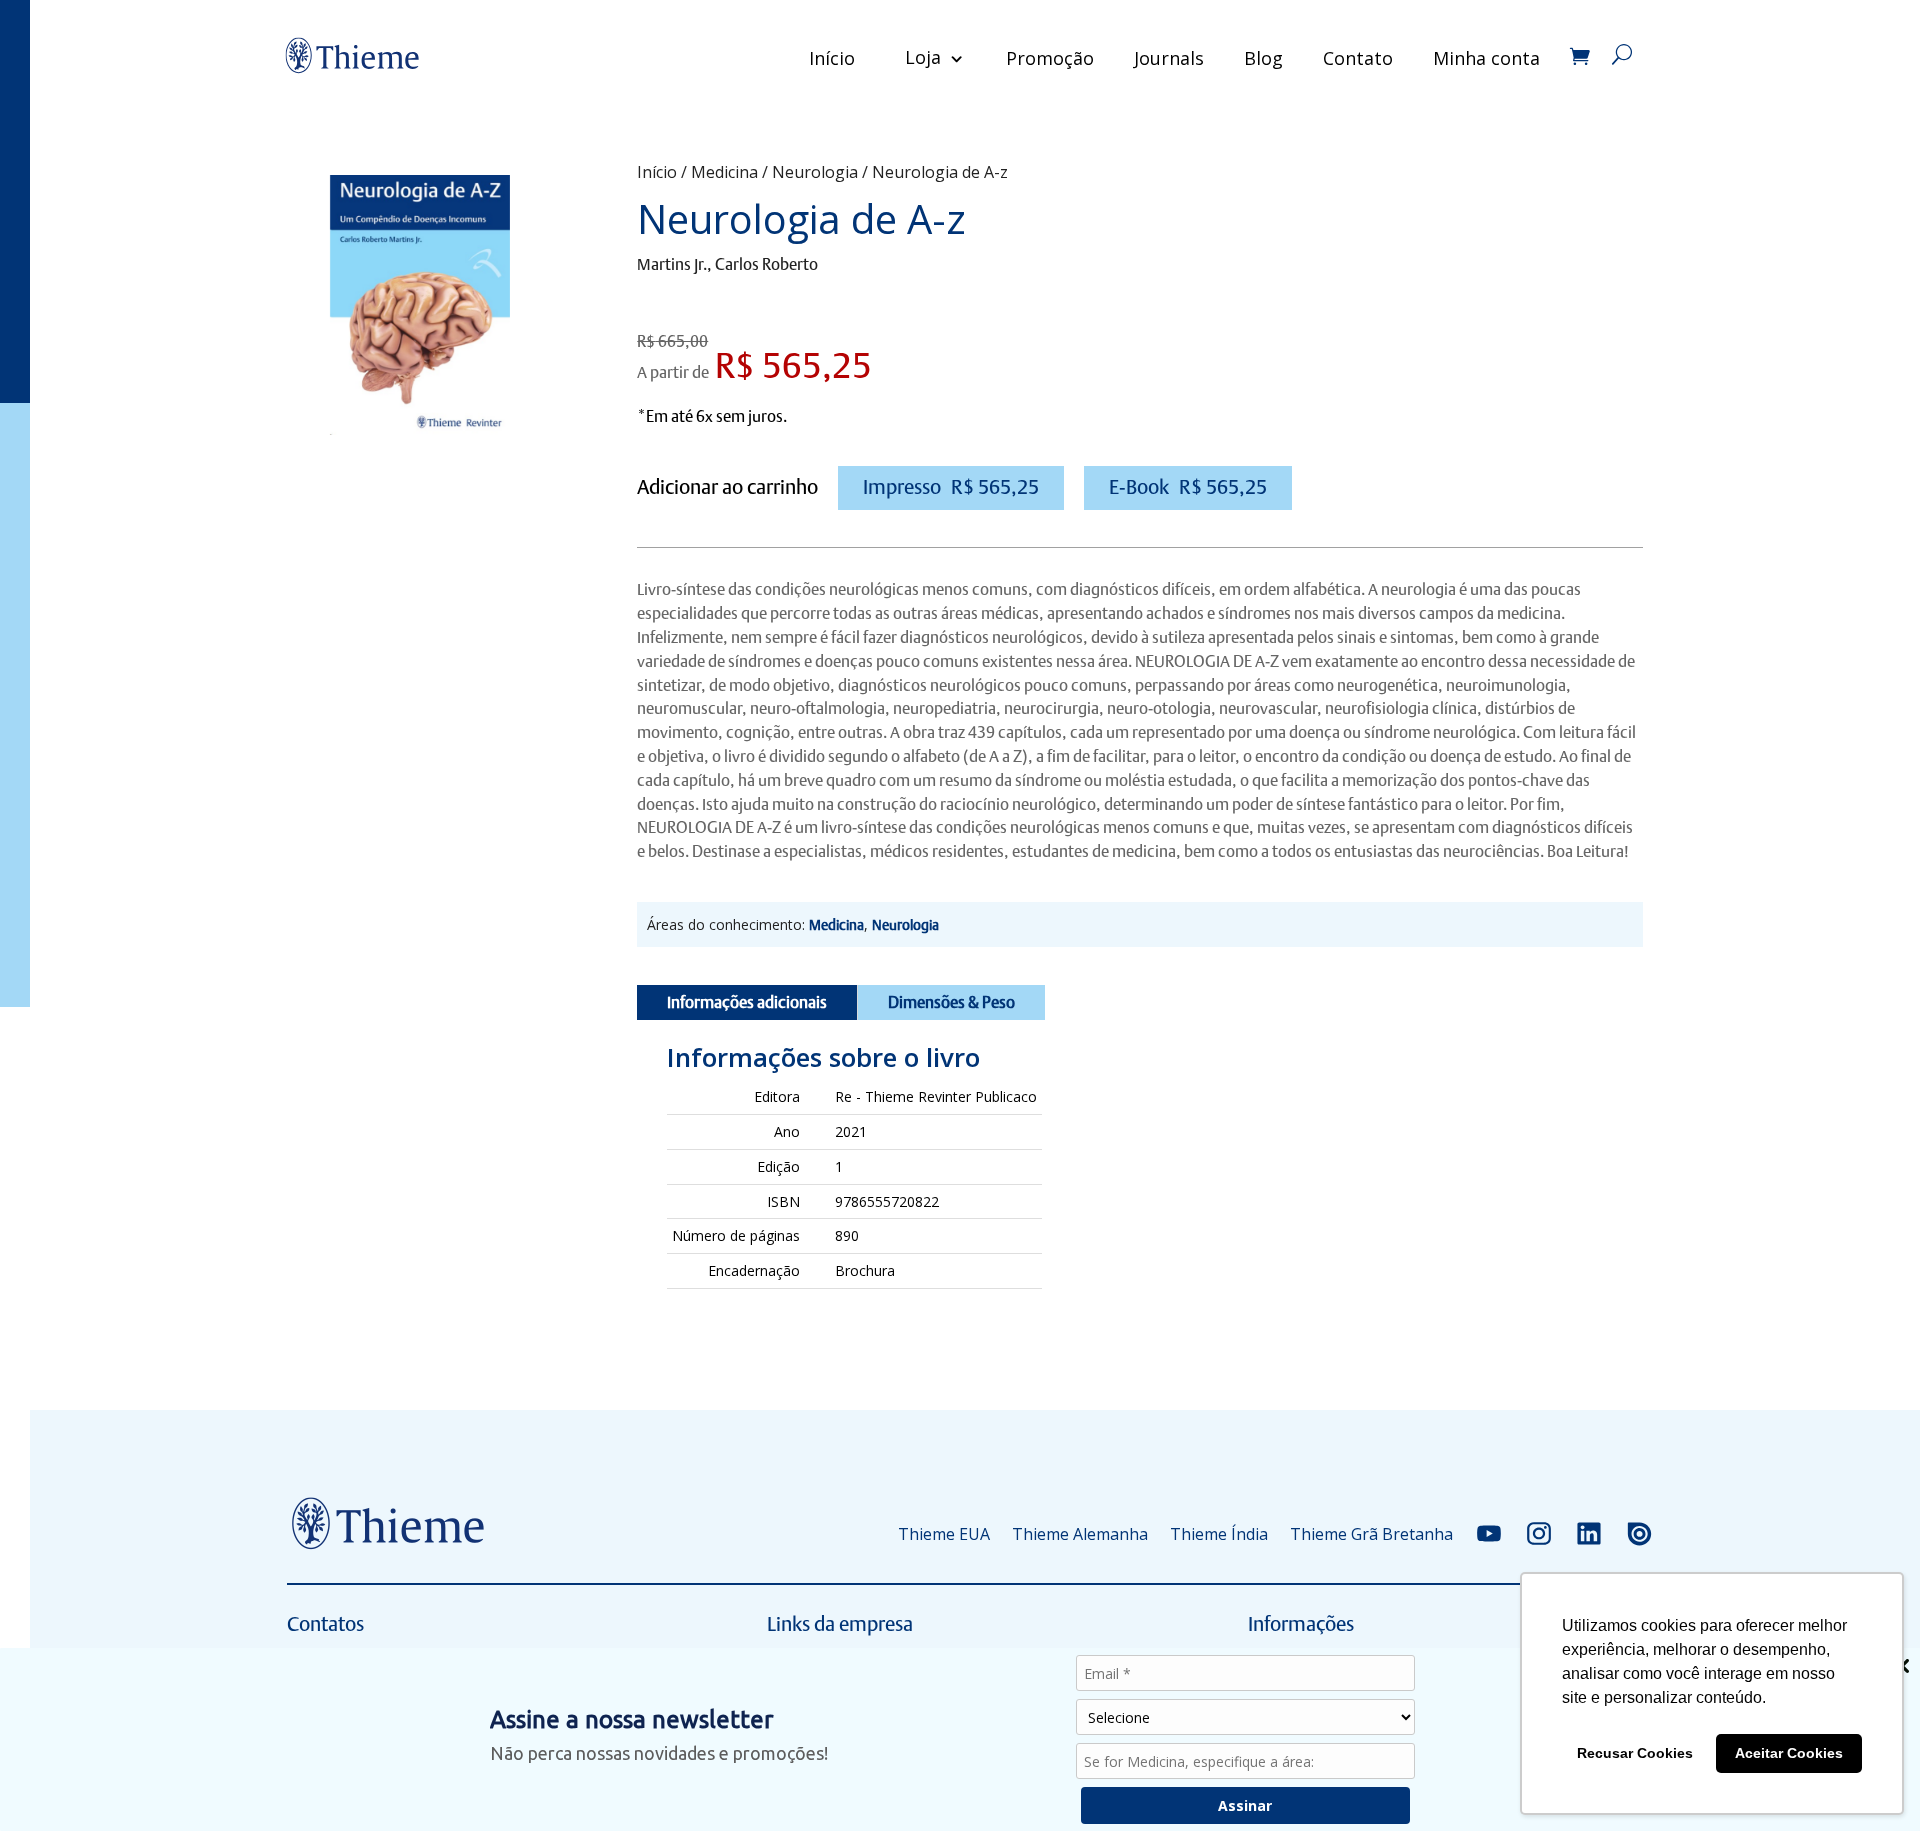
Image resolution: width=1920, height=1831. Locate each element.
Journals (1169, 58)
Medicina (724, 172)
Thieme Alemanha (1080, 1534)
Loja (923, 57)
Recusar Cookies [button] (1635, 1753)
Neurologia (815, 172)
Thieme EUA (944, 1534)
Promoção (1050, 58)
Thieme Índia (1219, 1534)
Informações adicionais (747, 1002)
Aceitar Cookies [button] (1789, 1753)
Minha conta (1486, 58)
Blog (1263, 58)
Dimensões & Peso (951, 1002)
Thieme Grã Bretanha (1371, 1534)
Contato (1358, 58)
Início (832, 58)
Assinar (1245, 1805)
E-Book (1188, 487)
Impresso (951, 487)
